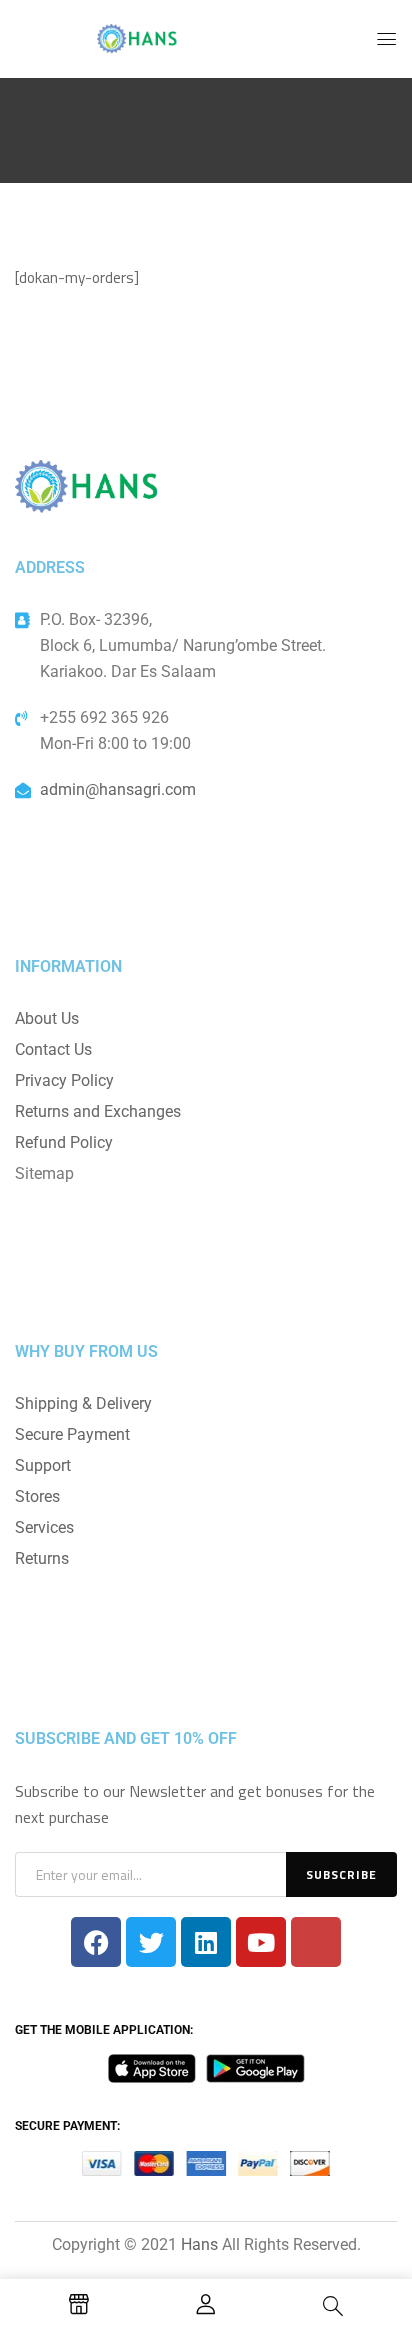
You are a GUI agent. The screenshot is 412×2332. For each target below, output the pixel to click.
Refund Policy (64, 1142)
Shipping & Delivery (83, 1403)
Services (44, 1527)
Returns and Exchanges (98, 1111)
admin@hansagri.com (118, 789)
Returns (42, 1558)
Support (43, 1465)
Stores (37, 1496)
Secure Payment (72, 1434)
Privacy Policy (64, 1080)
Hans (199, 2244)
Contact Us (53, 1049)
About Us (47, 1018)
